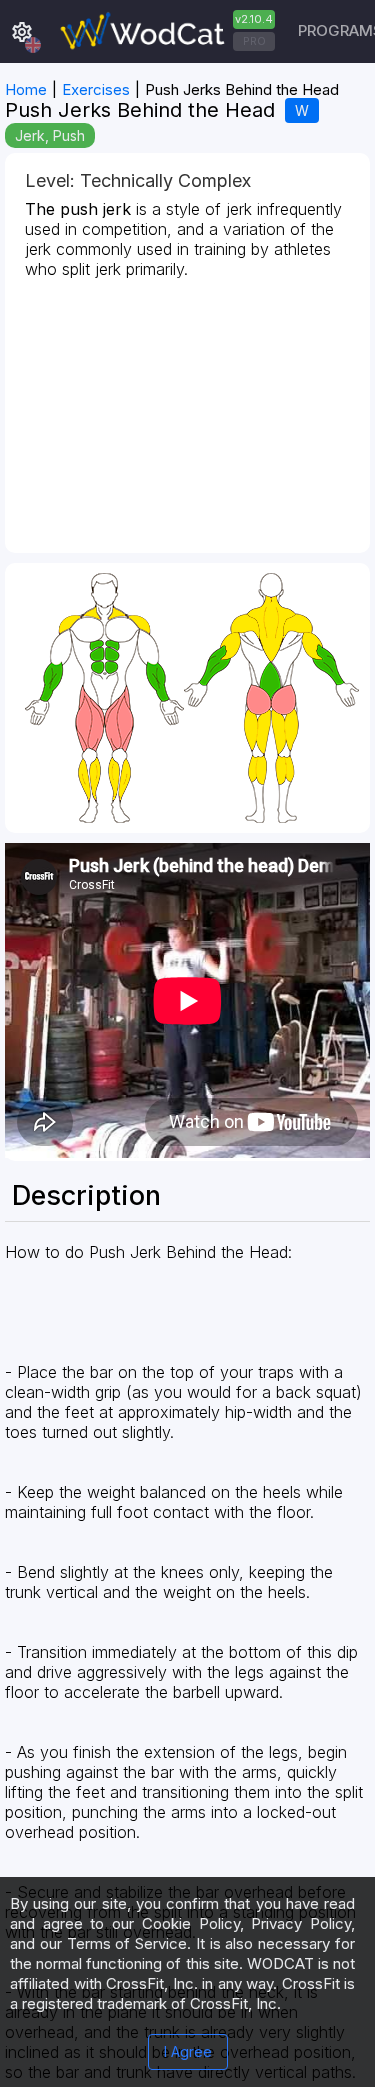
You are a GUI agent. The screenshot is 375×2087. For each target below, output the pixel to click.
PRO (254, 41)
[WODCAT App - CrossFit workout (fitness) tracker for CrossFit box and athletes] (165, 31)
